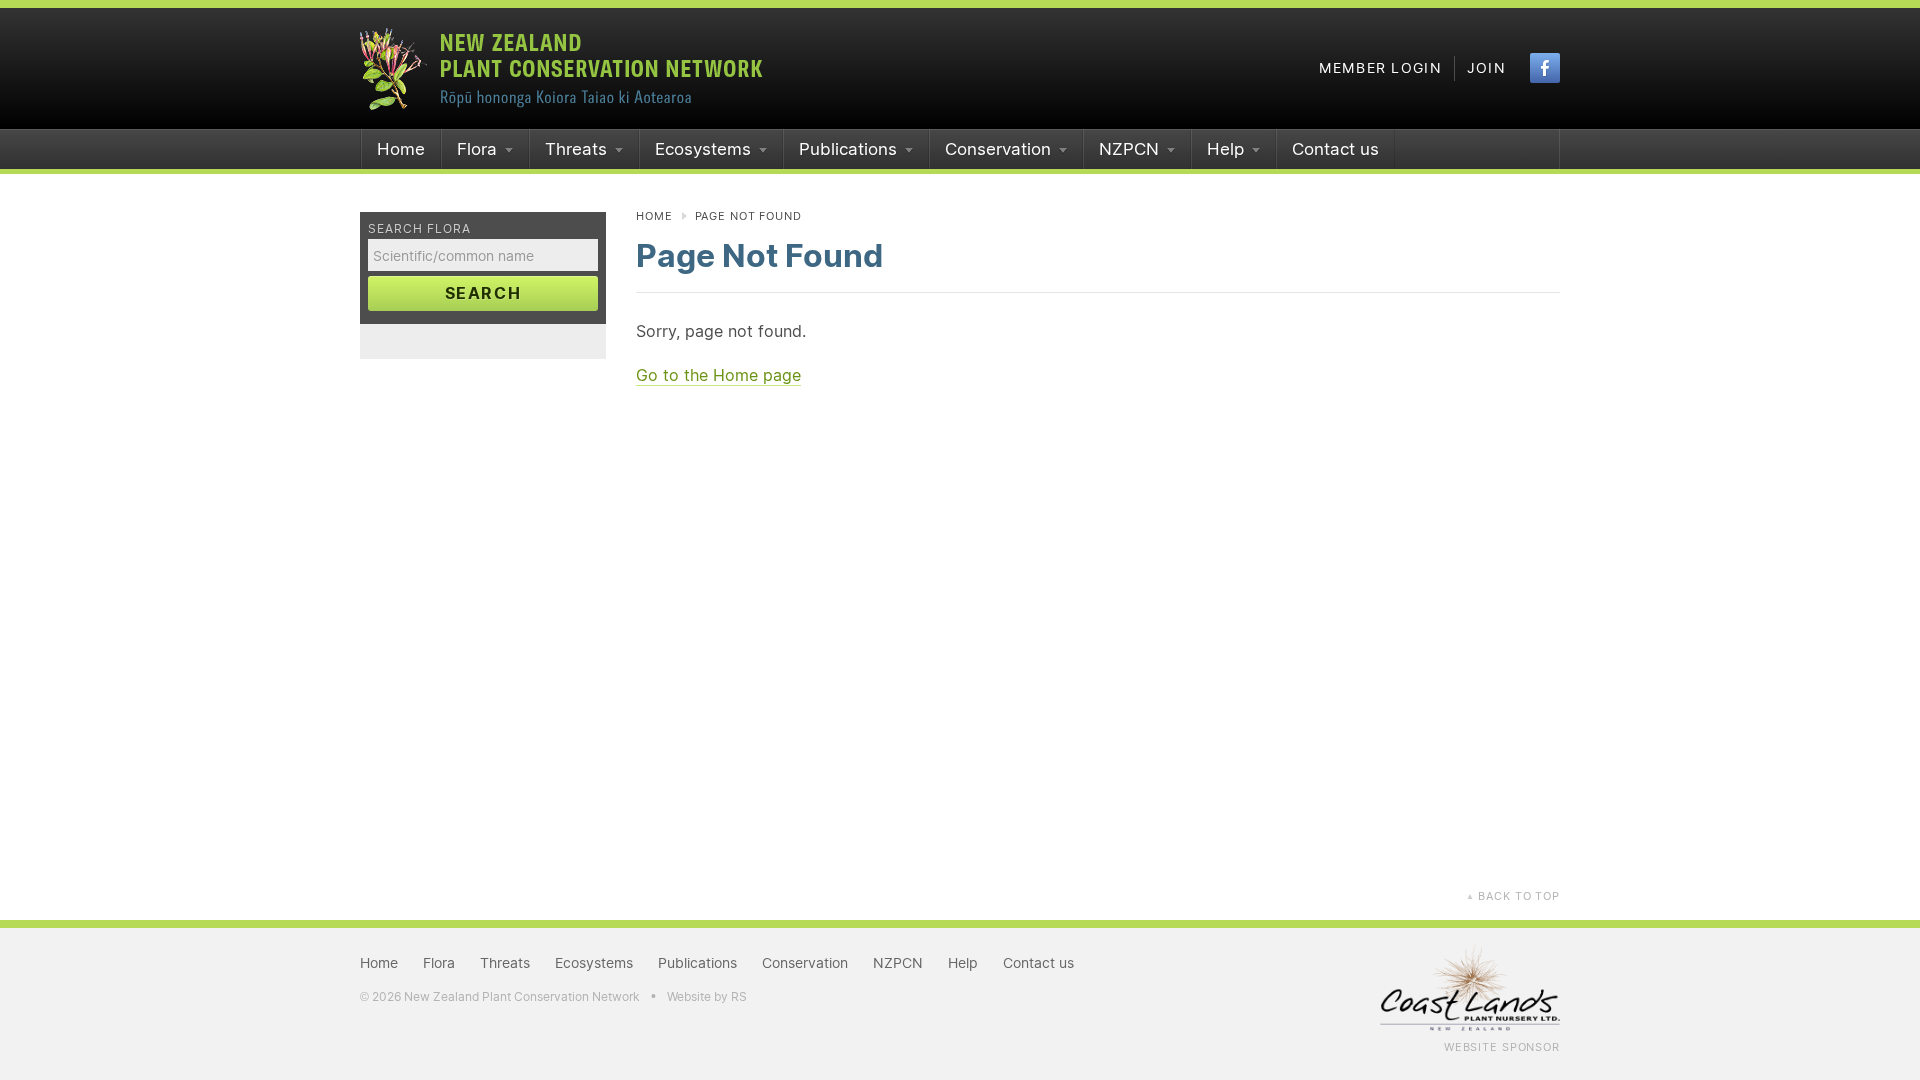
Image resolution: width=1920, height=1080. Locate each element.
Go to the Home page (718, 375)
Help (1225, 149)
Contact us (1335, 149)
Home (401, 149)
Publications (848, 149)
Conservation (998, 149)
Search (483, 293)
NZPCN (1129, 149)
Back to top (1513, 896)
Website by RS (707, 996)
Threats (576, 149)
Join (1486, 68)
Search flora (419, 228)
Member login (1380, 68)
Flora (477, 149)
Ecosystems (703, 149)
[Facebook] (1545, 68)
